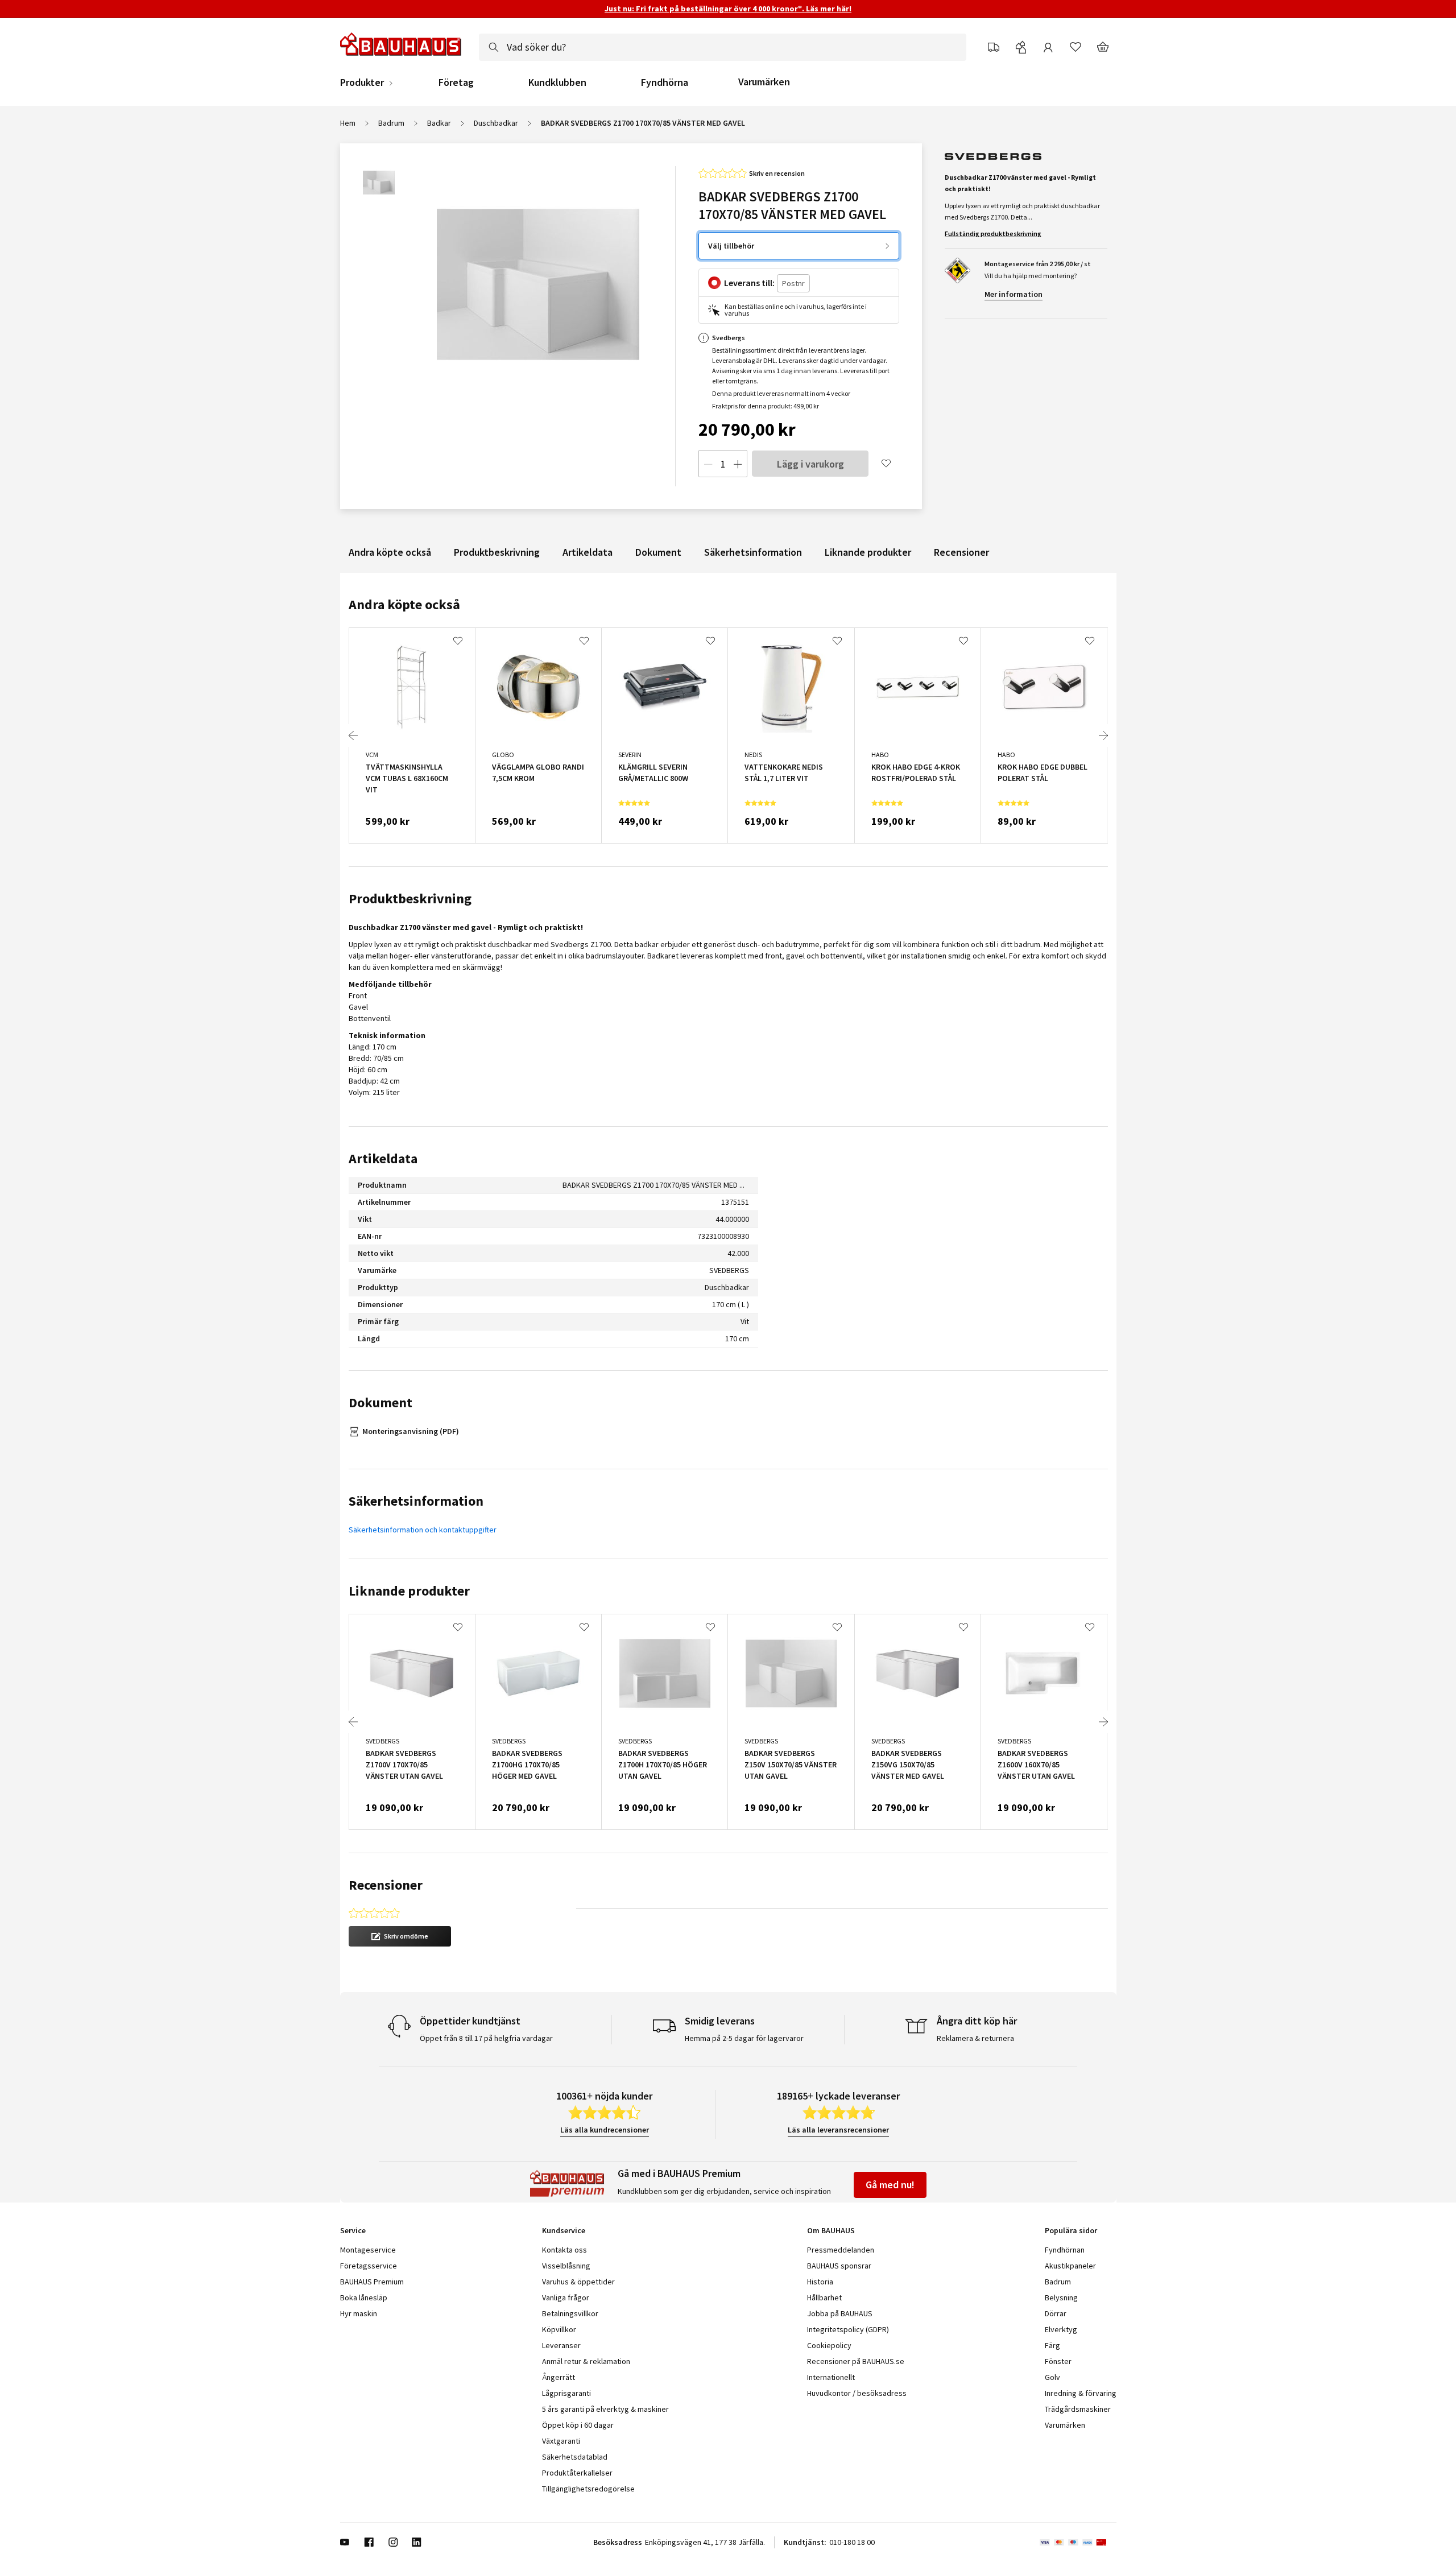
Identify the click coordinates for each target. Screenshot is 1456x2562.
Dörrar (1056, 2313)
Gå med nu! (890, 2185)
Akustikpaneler (1070, 2266)
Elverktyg (1061, 2329)
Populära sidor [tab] (1071, 2230)
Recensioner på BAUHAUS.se (856, 2361)
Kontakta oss (564, 2250)
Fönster (1058, 2361)
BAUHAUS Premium (372, 2282)
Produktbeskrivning (497, 552)
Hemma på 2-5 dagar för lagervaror (744, 2038)
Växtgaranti (561, 2441)
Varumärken (764, 82)
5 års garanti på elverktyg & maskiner (605, 2409)
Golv (1052, 2377)
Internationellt (831, 2377)
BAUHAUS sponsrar (839, 2266)
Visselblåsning (566, 2266)
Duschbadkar (496, 123)
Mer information (1014, 294)
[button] (400, 1936)
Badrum (391, 123)
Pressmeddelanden (841, 2250)
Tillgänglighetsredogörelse (588, 2489)
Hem (348, 123)
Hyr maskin (359, 2313)
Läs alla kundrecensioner (605, 2130)
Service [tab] (353, 2230)
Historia (820, 2282)
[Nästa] (1103, 735)
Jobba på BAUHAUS (840, 2313)
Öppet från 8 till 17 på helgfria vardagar (486, 2038)
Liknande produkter (868, 552)
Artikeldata (588, 552)
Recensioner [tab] (386, 1885)
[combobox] (723, 47)
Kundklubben (557, 82)
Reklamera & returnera (975, 2038)
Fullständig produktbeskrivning (993, 234)
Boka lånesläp (364, 2297)
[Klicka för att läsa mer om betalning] (1078, 2542)
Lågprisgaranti (566, 2393)
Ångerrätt (559, 2377)
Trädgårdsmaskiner (1078, 2409)
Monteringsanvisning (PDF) (411, 1431)
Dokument (658, 552)
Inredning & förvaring (1081, 2393)
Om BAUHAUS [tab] (831, 2230)
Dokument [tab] (380, 1402)
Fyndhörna (665, 82)
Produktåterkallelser (577, 2473)
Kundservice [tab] (564, 2230)
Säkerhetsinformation (753, 552)
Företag (456, 82)
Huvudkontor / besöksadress (857, 2393)
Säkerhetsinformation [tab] (416, 1501)
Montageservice (368, 2250)
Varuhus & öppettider (578, 2282)
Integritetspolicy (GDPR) (848, 2329)
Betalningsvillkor (570, 2313)
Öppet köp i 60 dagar (578, 2425)
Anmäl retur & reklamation (586, 2361)
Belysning (1061, 2297)
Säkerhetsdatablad (575, 2457)
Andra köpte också (390, 552)
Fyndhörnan (1065, 2250)
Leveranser (561, 2345)
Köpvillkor (559, 2329)
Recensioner (961, 552)
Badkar (439, 123)
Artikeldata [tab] (383, 1158)
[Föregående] (353, 735)
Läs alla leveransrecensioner (838, 2130)
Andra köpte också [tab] (404, 604)
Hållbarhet (824, 2297)
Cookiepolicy (829, 2345)
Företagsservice (369, 2266)
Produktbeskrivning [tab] (410, 898)
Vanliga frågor (566, 2297)
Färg (1052, 2345)
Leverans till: (749, 283)
